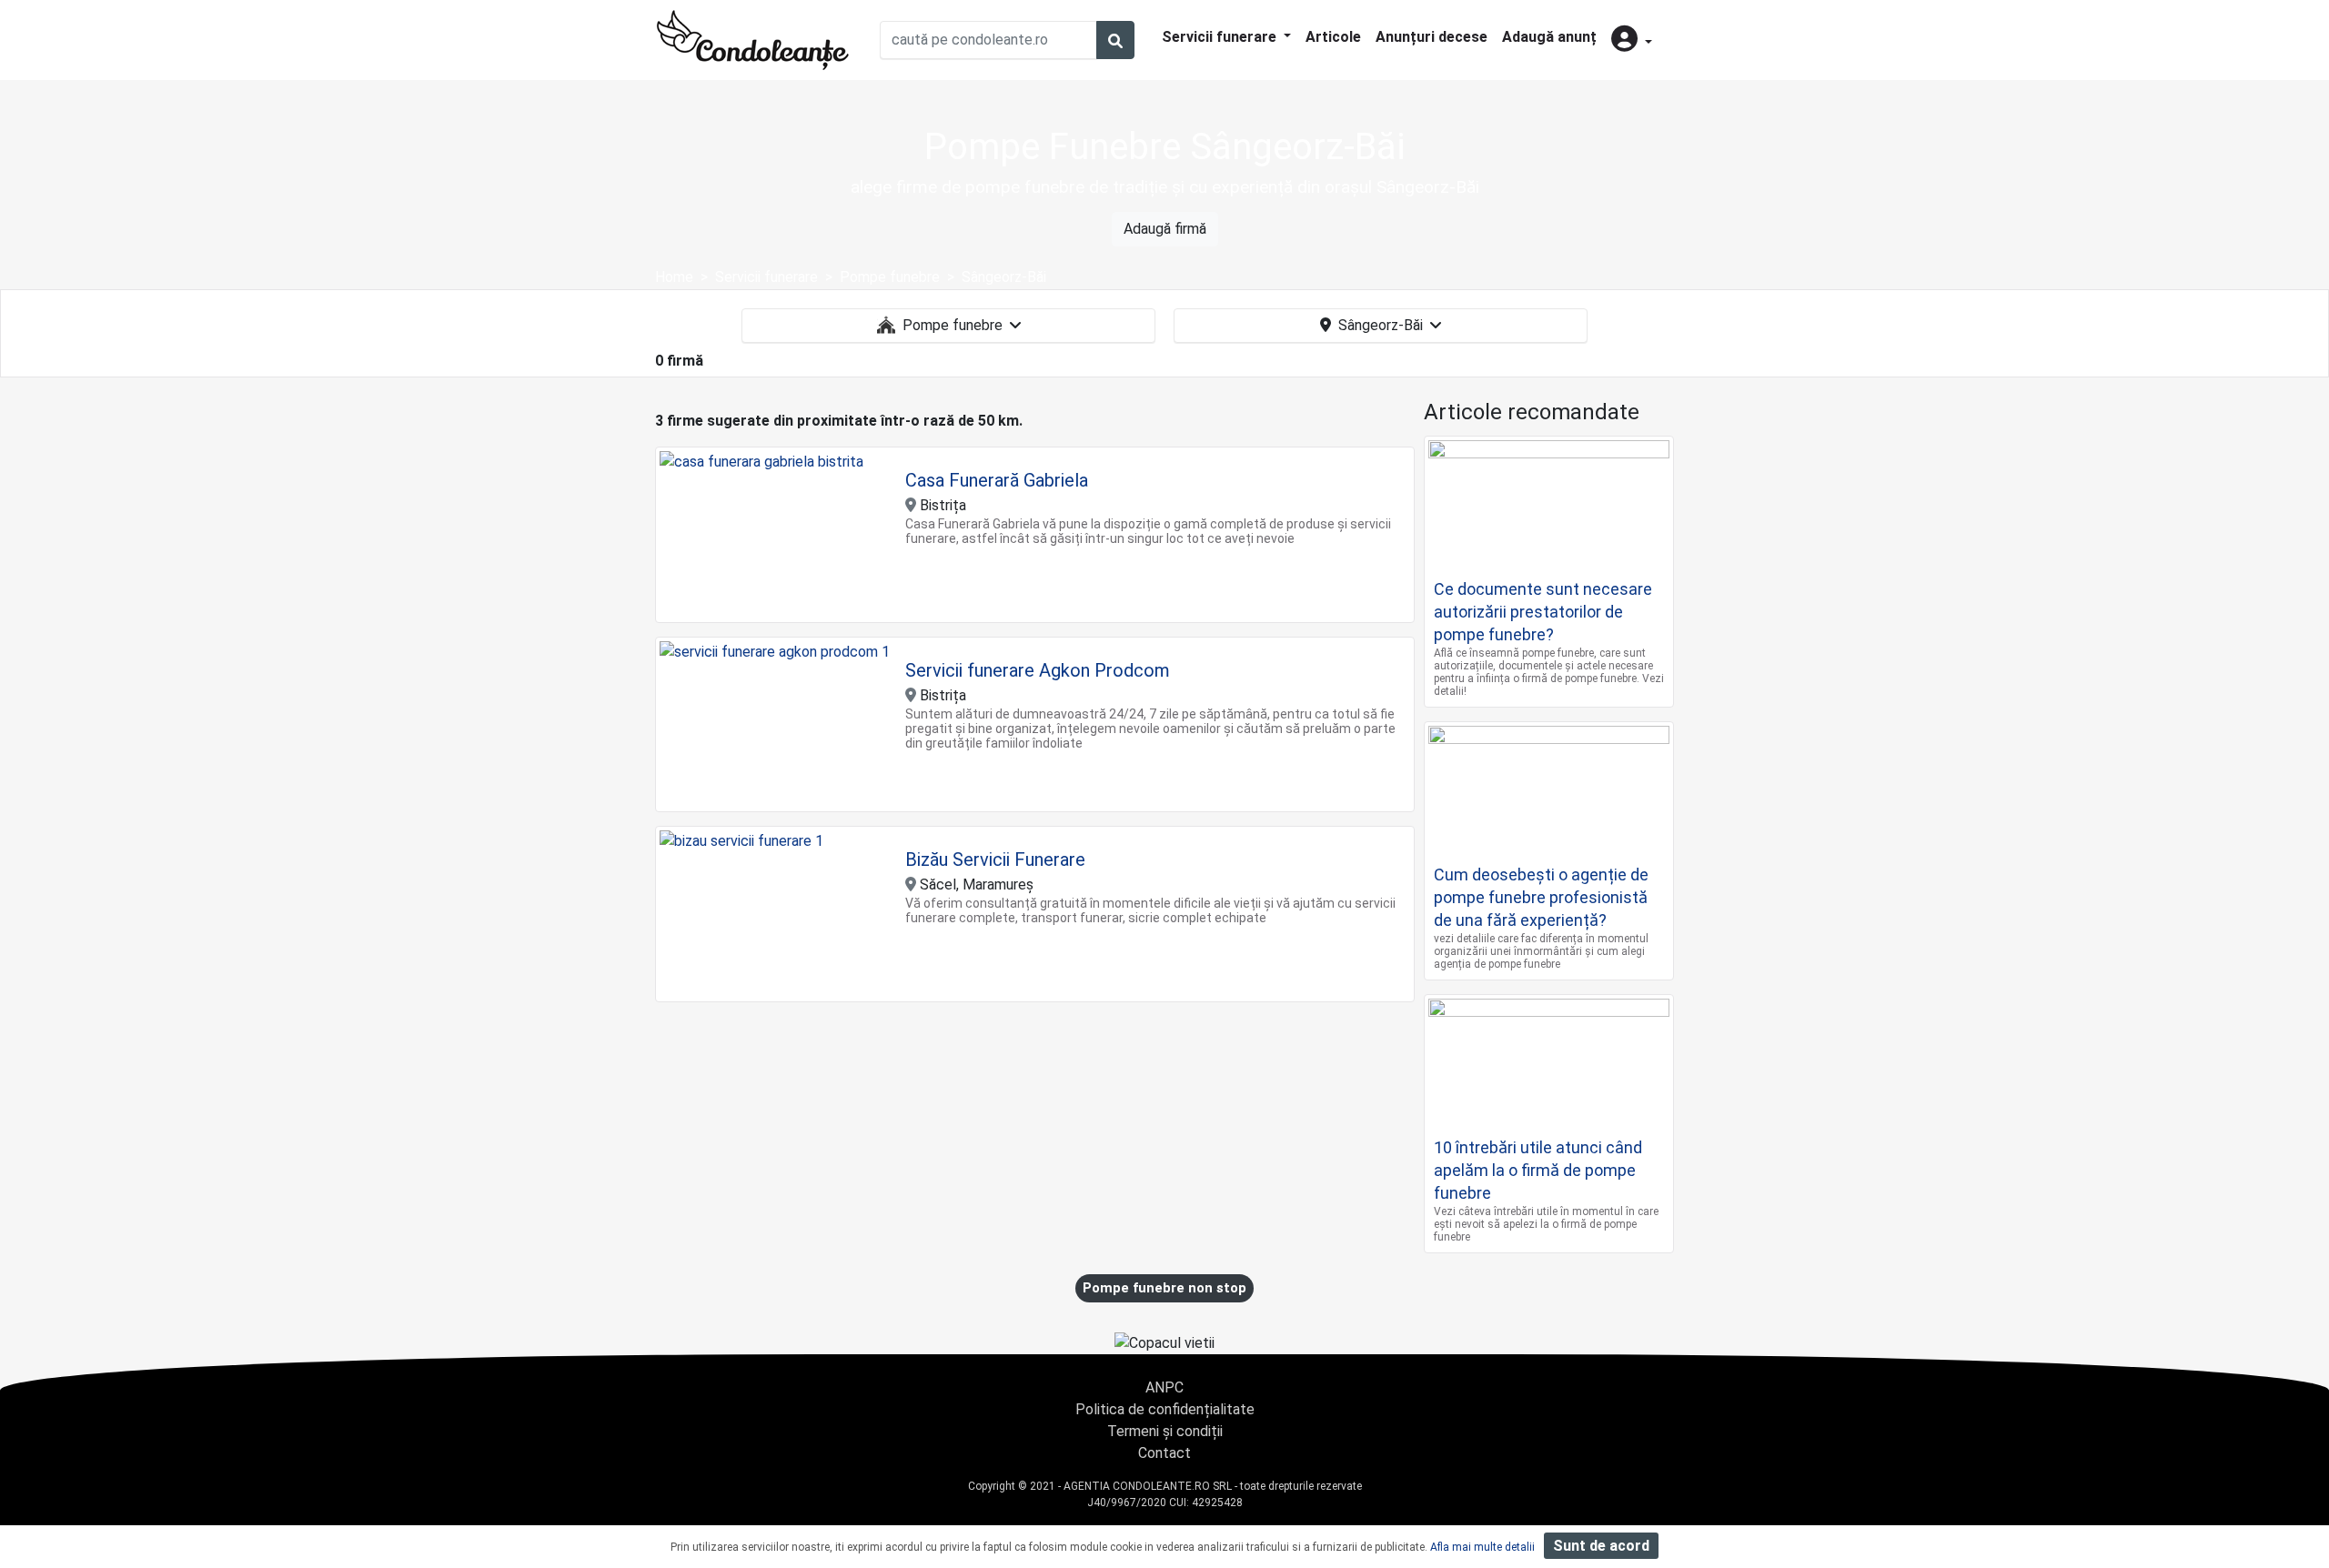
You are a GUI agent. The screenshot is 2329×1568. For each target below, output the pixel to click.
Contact (1164, 1453)
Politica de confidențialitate (1165, 1409)
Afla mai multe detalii (1482, 1547)
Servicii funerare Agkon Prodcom (1038, 670)
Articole (1333, 37)
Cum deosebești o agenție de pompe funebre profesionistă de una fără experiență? (1541, 897)
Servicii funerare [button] (1221, 37)
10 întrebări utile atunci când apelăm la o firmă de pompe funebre (1538, 1170)
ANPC (1164, 1387)
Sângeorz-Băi (1381, 325)
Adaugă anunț (1549, 37)
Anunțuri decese (1432, 37)
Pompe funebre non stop (1164, 1288)
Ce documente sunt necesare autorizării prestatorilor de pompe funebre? (1543, 612)
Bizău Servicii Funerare (995, 859)
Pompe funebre (953, 325)
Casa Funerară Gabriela (997, 480)
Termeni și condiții (1165, 1431)
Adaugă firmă (1165, 229)
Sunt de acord (1601, 1546)
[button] (1632, 40)
